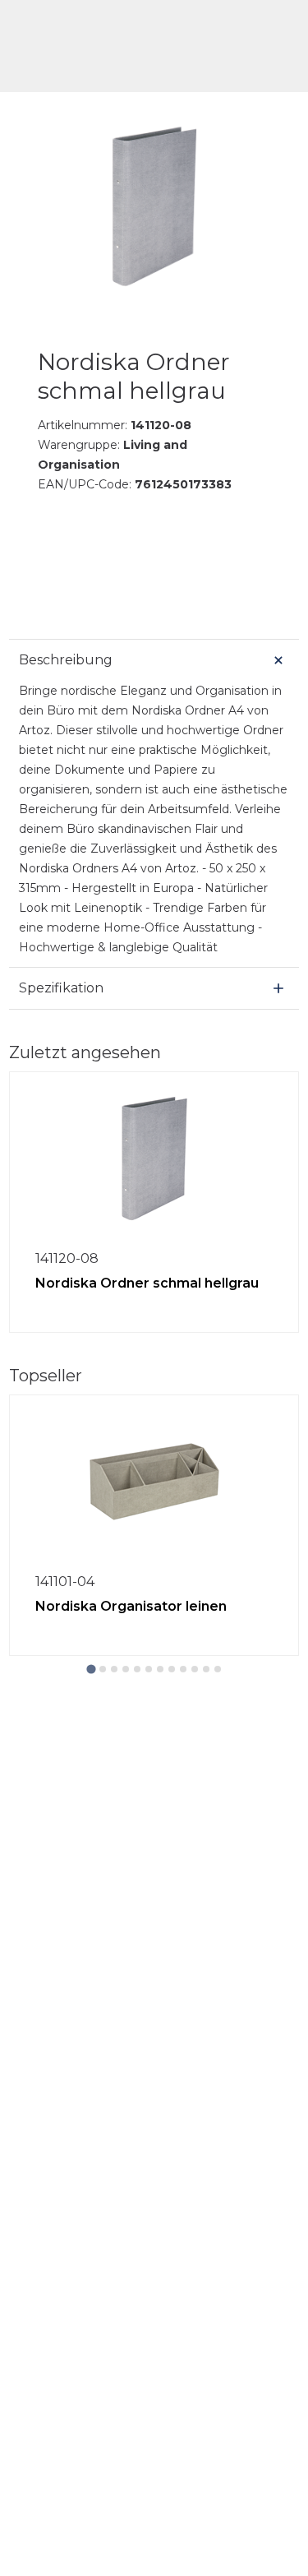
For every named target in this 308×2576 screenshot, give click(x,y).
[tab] (91, 1669)
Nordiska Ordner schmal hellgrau (147, 1283)
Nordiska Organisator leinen (131, 1606)
